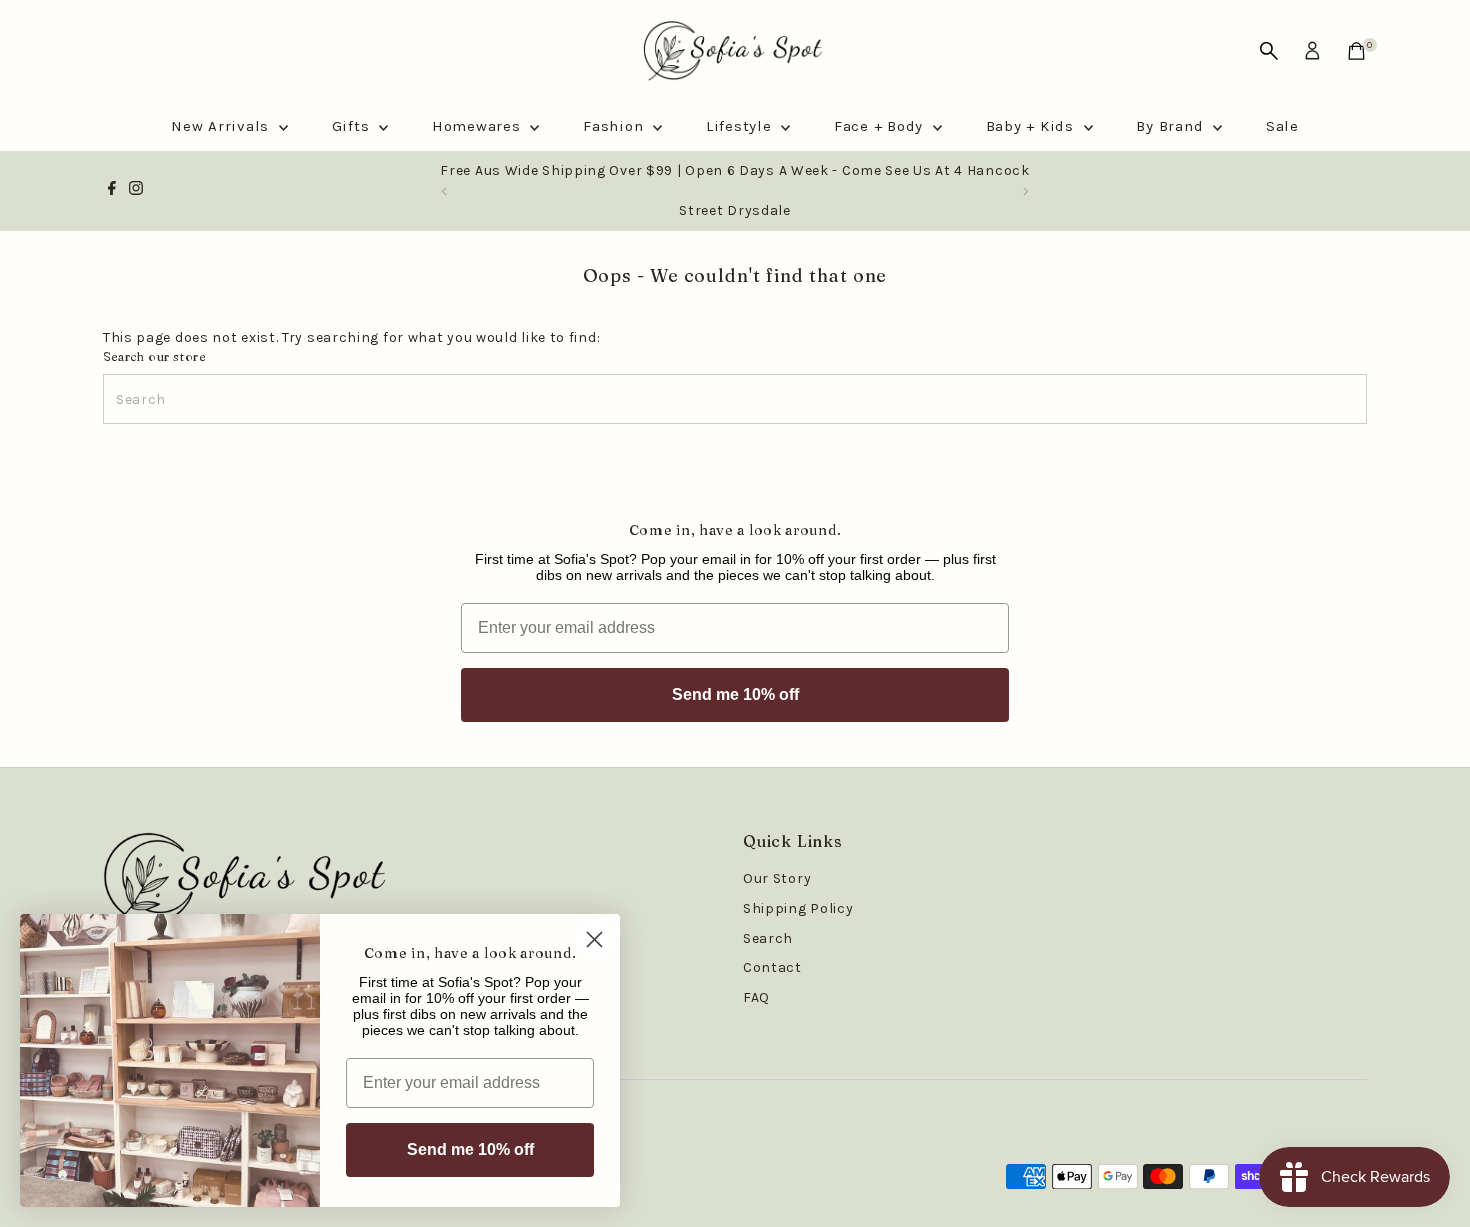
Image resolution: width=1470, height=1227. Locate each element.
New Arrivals (222, 126)
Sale (1282, 126)
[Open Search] (1269, 51)
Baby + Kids (1032, 126)
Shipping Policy (798, 908)
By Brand (1172, 126)
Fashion (615, 126)
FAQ (756, 997)
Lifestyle (741, 126)
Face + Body (881, 126)
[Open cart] (1356, 51)
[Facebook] (112, 191)
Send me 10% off (735, 694)
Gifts (353, 126)
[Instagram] (136, 191)
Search (768, 938)
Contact (772, 967)
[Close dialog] (594, 939)
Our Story (777, 878)
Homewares (479, 126)
